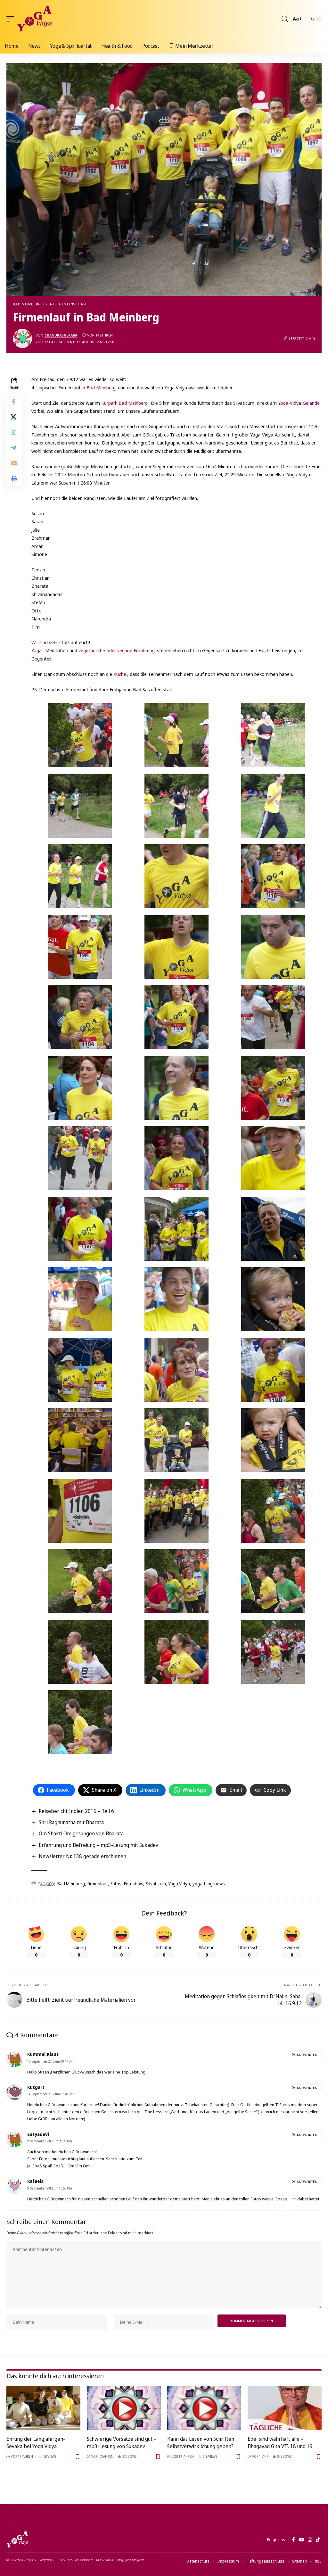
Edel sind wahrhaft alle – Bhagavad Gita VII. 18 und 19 (280, 2443)
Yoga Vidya (179, 1884)
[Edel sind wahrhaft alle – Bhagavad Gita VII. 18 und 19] (285, 2408)
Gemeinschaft (73, 304)
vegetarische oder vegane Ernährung (117, 650)
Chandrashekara (61, 335)
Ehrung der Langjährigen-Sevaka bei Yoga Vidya (36, 2443)
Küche (120, 674)
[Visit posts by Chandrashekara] (22, 338)
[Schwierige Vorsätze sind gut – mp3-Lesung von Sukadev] (124, 2408)
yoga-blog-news (209, 1884)
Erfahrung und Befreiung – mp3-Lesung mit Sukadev (98, 1845)
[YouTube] (301, 2540)
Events (50, 304)
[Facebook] (293, 2540)
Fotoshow (134, 1884)
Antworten (307, 2055)
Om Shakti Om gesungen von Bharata (81, 1833)
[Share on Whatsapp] (14, 432)
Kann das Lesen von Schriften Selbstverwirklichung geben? (201, 2443)
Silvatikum (156, 1884)
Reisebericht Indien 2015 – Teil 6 (76, 1811)
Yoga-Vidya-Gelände (299, 403)
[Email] (14, 463)
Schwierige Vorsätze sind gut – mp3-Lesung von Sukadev (122, 2443)
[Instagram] (310, 2540)
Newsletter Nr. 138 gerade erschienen (82, 1856)
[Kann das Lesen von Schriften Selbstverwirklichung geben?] (204, 2408)
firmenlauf (98, 1884)
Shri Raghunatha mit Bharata (71, 1822)
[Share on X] (14, 417)
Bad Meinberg (27, 304)
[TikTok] (318, 2540)
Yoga (37, 650)
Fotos (116, 1884)
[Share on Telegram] (14, 448)
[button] (12, 19)
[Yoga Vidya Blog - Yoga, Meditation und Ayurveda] (34, 19)
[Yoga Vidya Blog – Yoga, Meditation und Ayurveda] (17, 2539)
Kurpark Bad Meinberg (124, 403)
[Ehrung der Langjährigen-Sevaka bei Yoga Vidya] (43, 2408)
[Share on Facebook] (14, 402)
